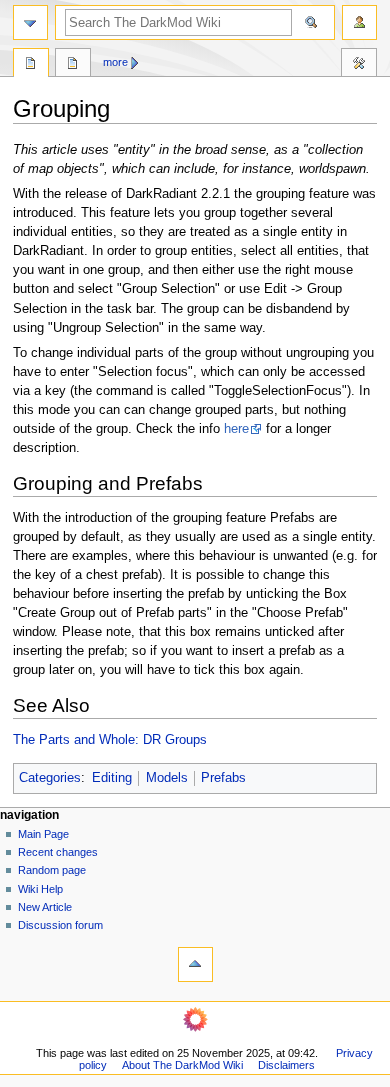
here (236, 429)
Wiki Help (40, 889)
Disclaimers (286, 1065)
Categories (50, 778)
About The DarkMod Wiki (182, 1065)
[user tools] (359, 22)
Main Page (43, 834)
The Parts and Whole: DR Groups (110, 740)
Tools (359, 65)
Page (31, 65)
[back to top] (195, 964)
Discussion (73, 65)
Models (167, 778)
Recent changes (58, 852)
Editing (112, 778)
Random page (52, 870)
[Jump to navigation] (30, 22)
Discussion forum (60, 925)
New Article (45, 907)
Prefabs (223, 778)
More (115, 62)
